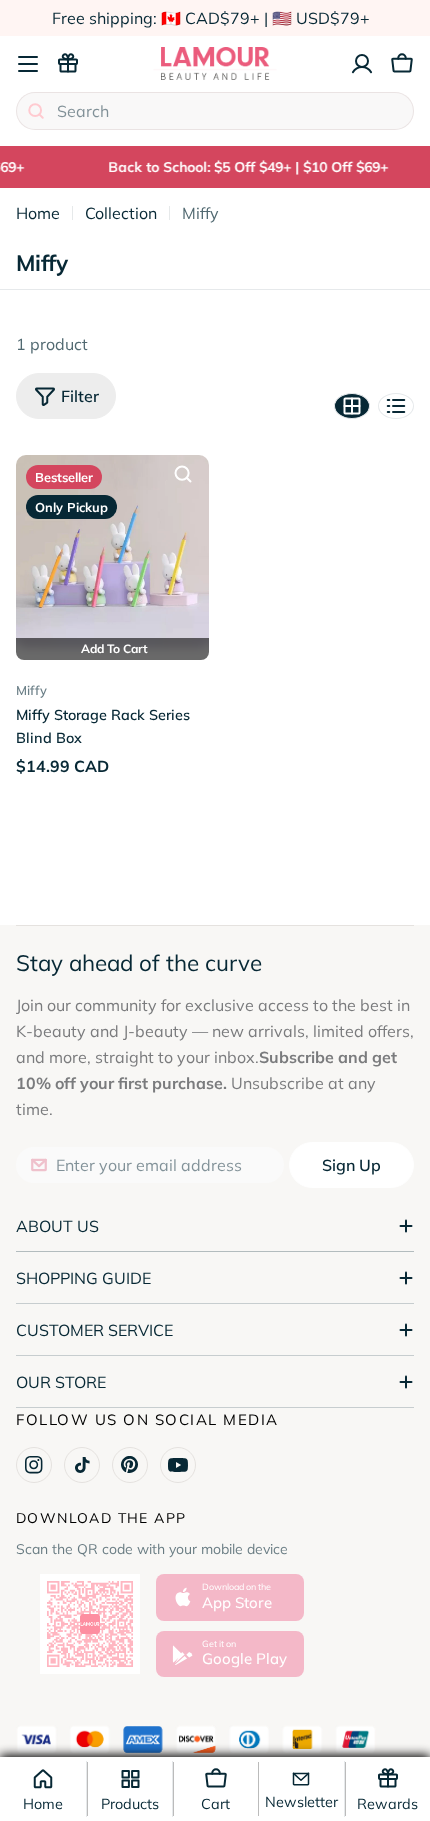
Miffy (31, 690)
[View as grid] (352, 406)
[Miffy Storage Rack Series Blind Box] (112, 551)
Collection (121, 213)
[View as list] (396, 406)
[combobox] (215, 111)
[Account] (362, 64)
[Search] (36, 111)
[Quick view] (183, 474)
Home (38, 213)
